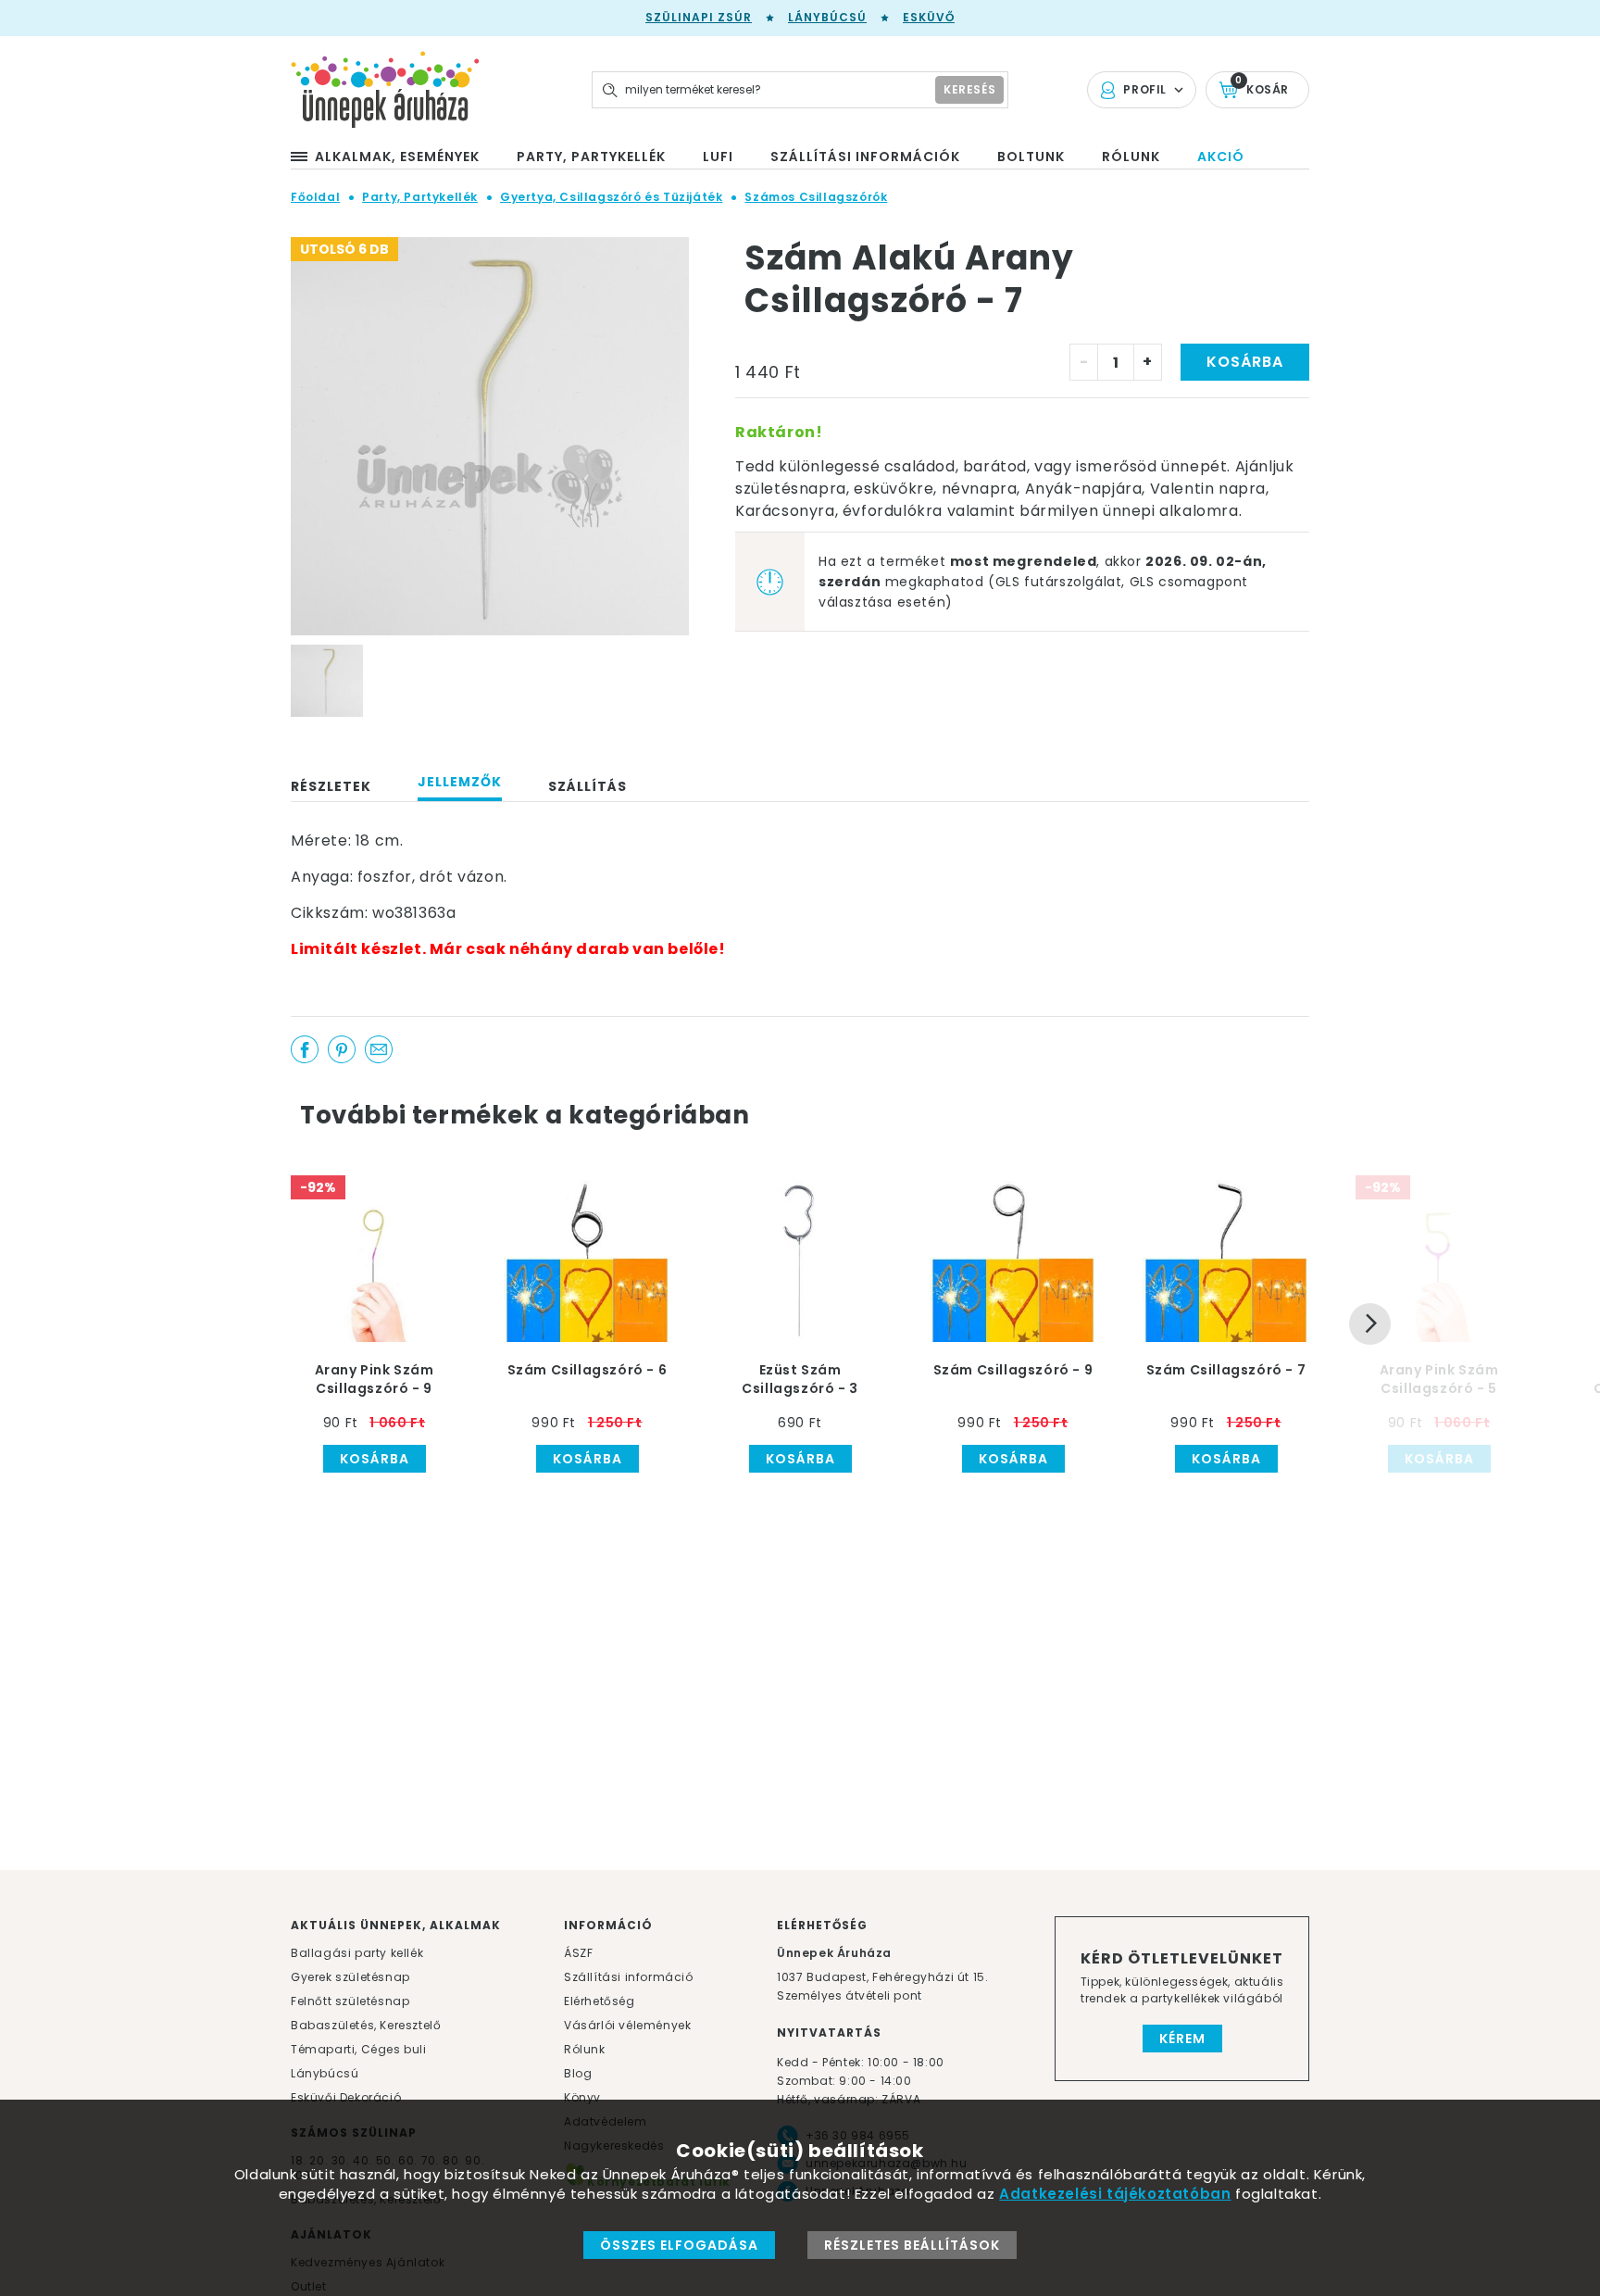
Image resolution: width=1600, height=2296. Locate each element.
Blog (578, 2073)
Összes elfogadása (679, 2245)
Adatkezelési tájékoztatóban (1115, 2194)
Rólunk (585, 2049)
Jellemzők (460, 782)
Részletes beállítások (912, 2245)
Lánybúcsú (827, 17)
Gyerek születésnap (350, 1977)
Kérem (1182, 2039)
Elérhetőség (600, 2001)
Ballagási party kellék (357, 1953)
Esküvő (929, 17)
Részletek (331, 786)
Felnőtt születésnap (350, 2001)
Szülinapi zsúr (699, 17)
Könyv (582, 2097)
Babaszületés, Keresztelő (366, 2025)
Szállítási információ (629, 1977)
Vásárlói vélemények (627, 2025)
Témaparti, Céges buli (359, 2049)
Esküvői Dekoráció (346, 2097)
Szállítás (587, 786)
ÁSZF (578, 1953)
